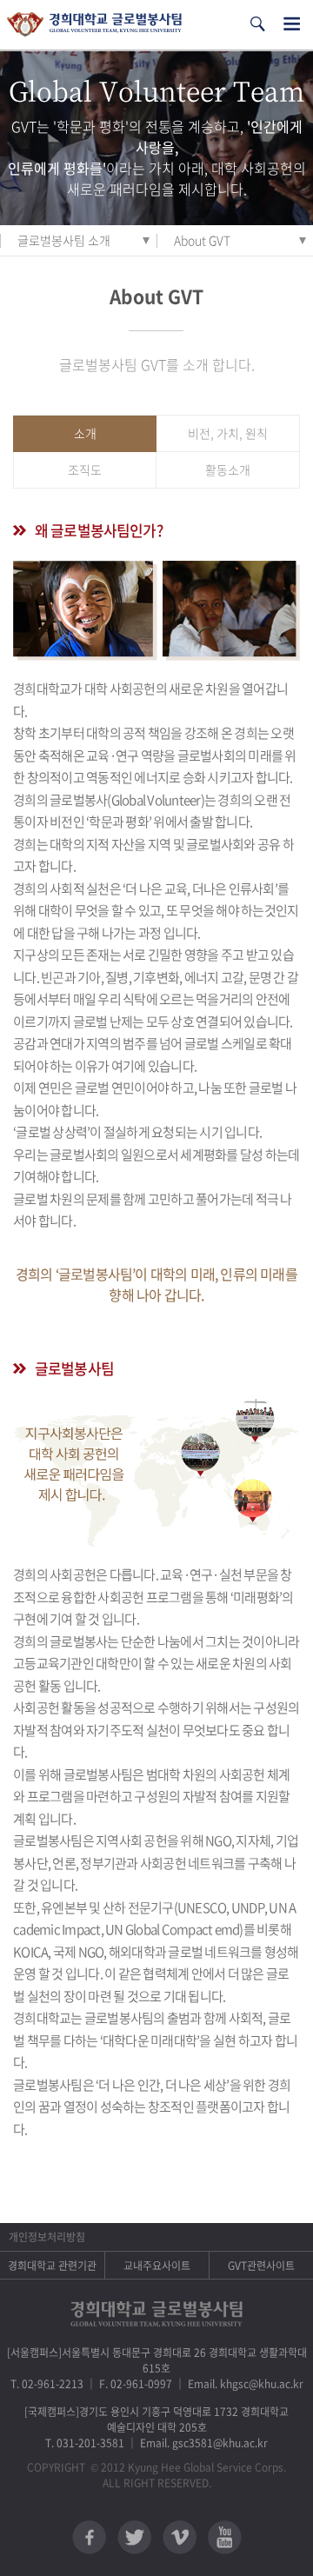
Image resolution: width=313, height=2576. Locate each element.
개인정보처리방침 (47, 2237)
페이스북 (89, 2537)
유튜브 (225, 2537)
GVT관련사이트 (261, 2266)
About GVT (202, 240)
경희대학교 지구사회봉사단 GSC (94, 25)
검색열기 (257, 24)
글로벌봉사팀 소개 (64, 240)
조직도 (85, 469)
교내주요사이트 (157, 2266)
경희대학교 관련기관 (52, 2266)
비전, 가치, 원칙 (228, 433)
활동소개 (228, 469)
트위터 (134, 2537)
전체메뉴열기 (292, 24)
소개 (85, 433)
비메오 (180, 2537)
